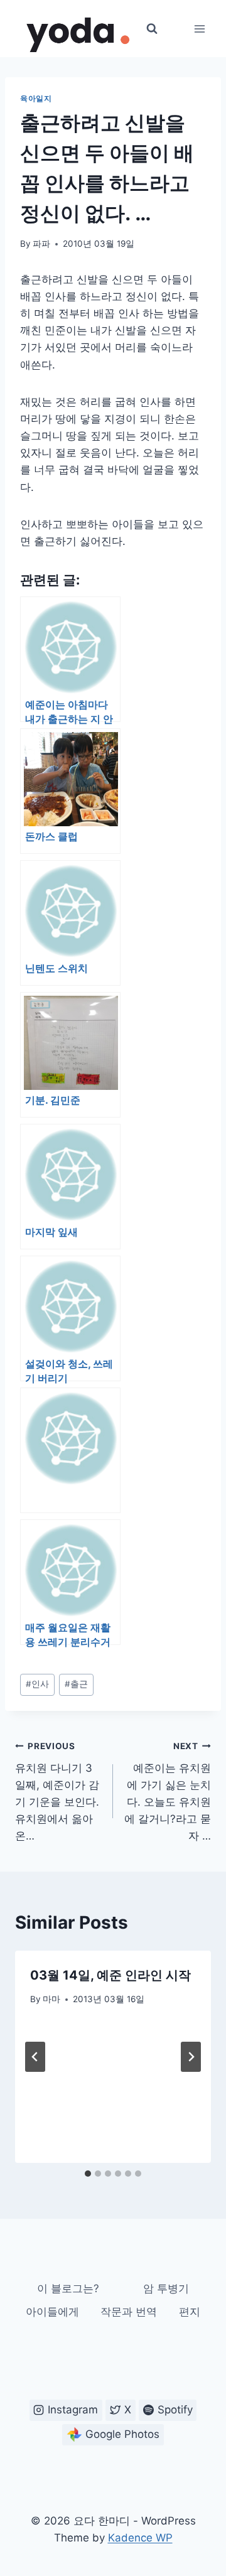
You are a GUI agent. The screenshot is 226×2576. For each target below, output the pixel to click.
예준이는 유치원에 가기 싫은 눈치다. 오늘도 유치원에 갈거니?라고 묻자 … (168, 1792)
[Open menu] (199, 29)
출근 (76, 1684)
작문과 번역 (129, 2312)
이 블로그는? (68, 2288)
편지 (190, 2312)
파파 (41, 244)
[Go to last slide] (35, 2057)
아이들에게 (52, 2312)
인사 (37, 1684)
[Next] (191, 2057)
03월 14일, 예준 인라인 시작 (110, 1975)
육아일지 (36, 98)
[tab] (88, 2174)
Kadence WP (140, 2538)
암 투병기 (166, 2288)
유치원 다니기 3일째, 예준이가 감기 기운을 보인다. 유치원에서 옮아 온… (57, 1792)
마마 (51, 1999)
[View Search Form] (152, 29)
